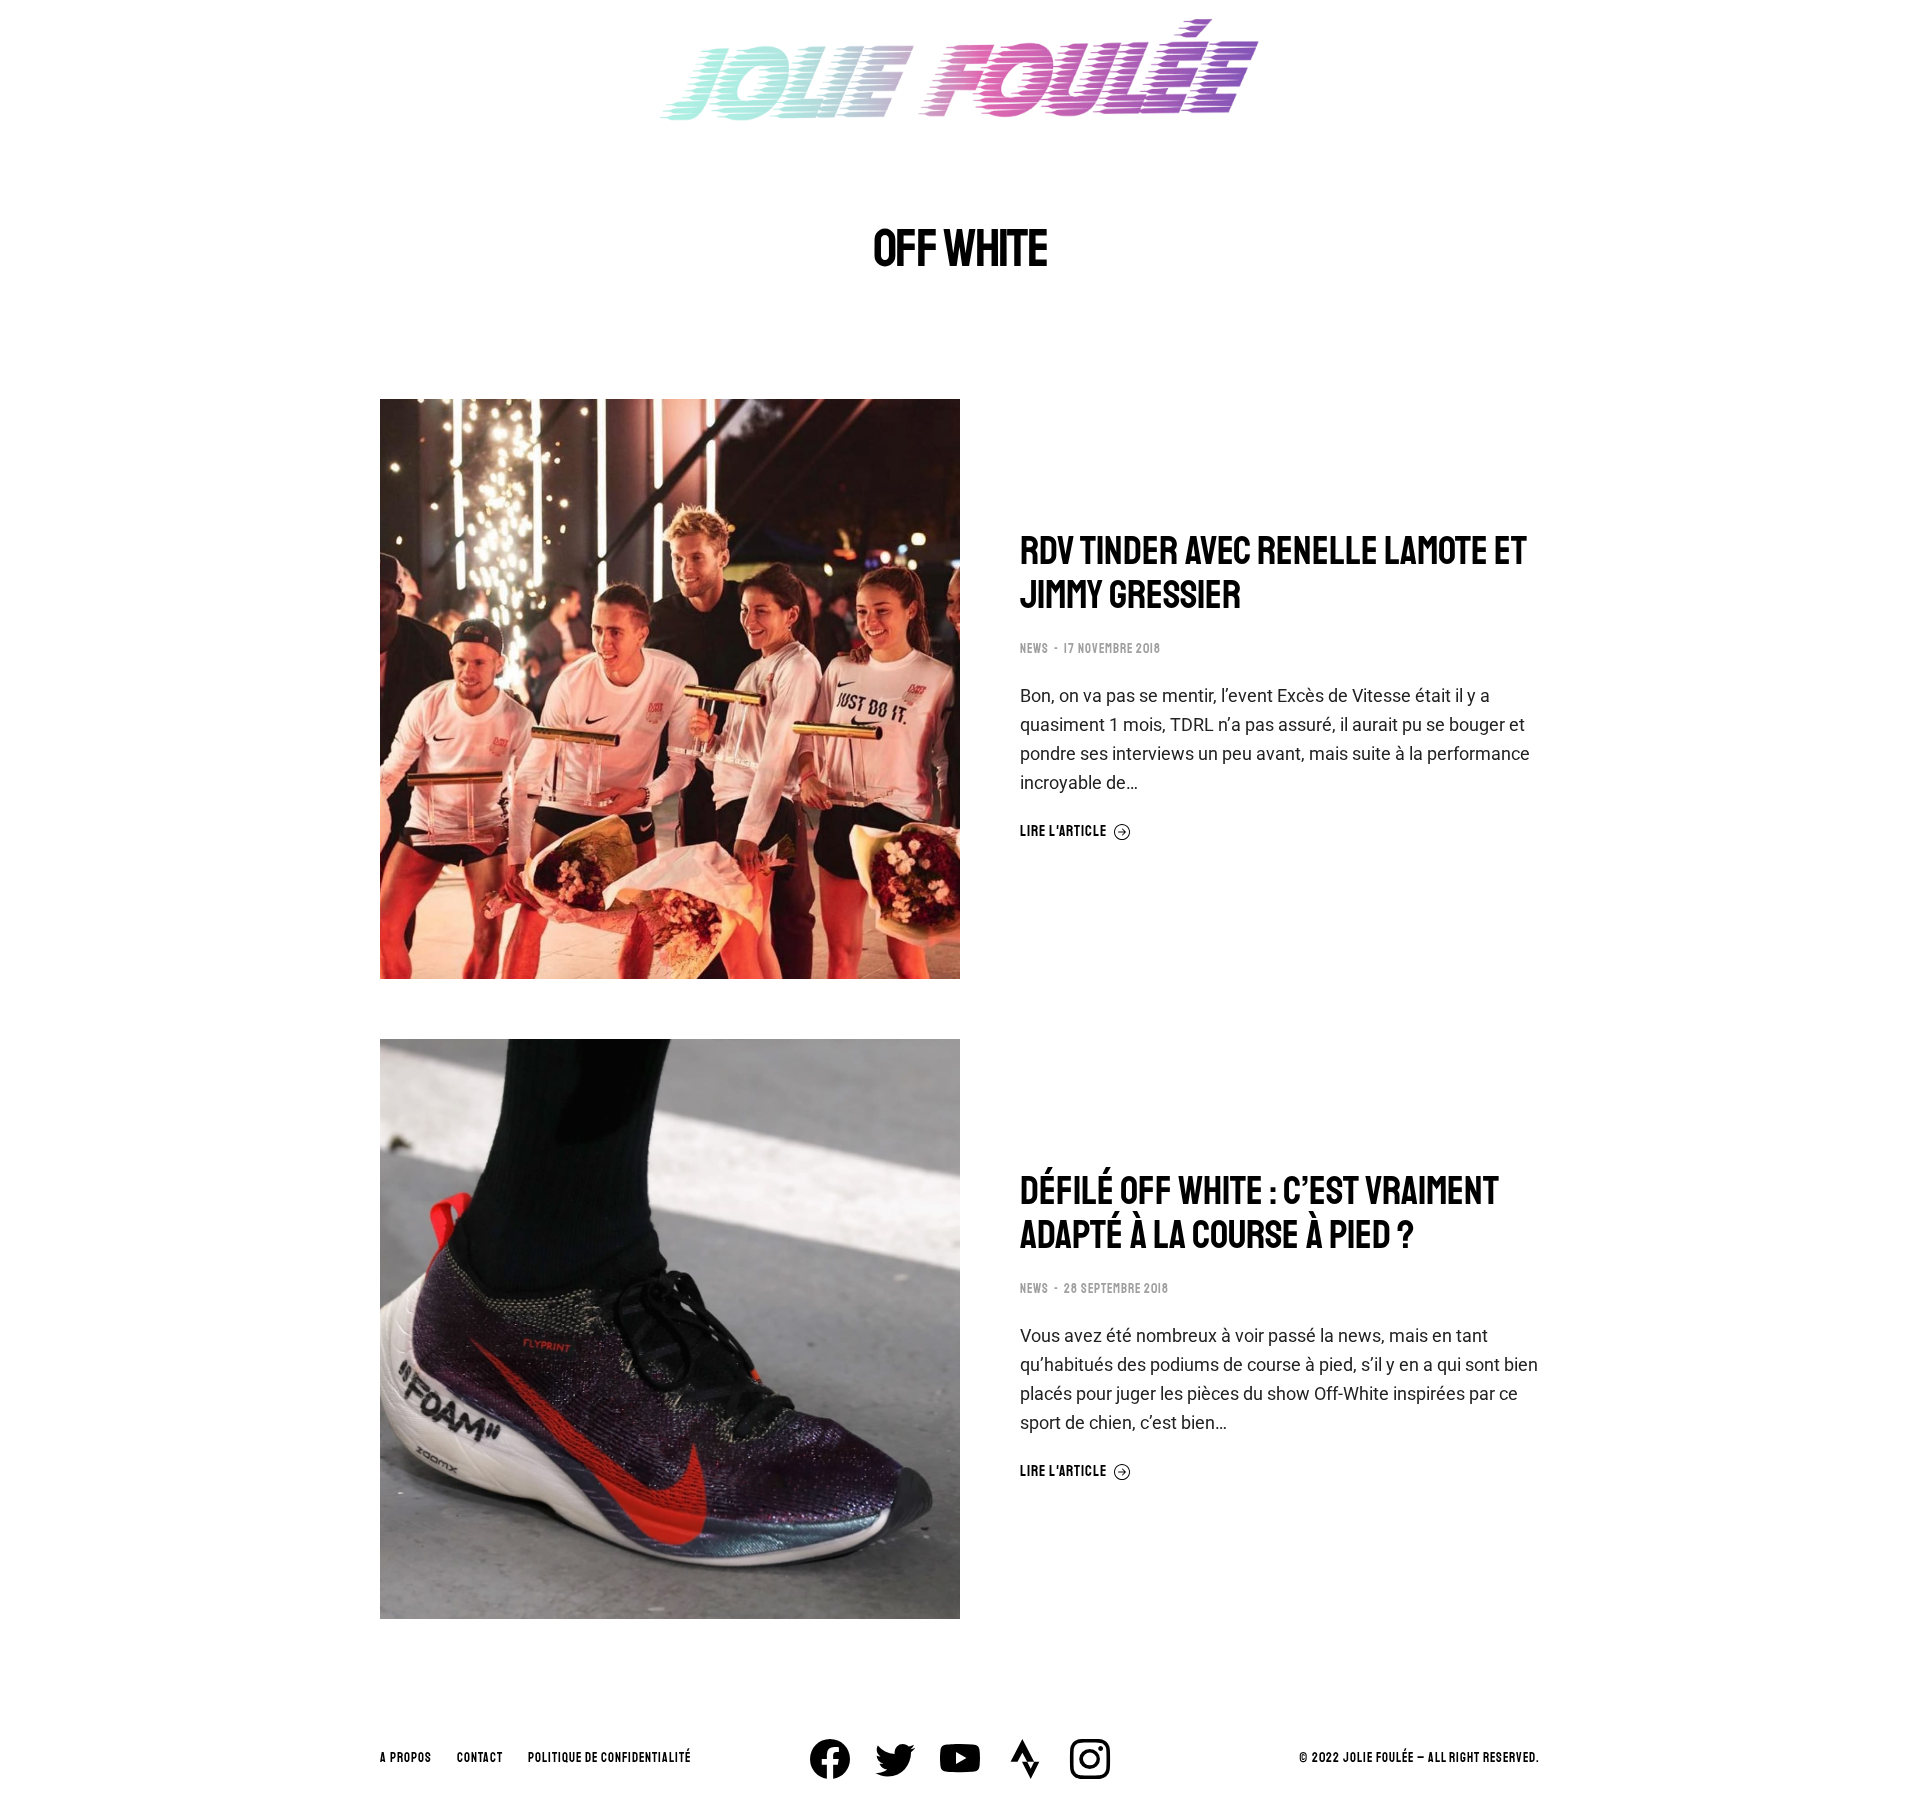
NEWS (1034, 649)
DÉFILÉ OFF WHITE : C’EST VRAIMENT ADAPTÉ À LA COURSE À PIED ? (1259, 1213)
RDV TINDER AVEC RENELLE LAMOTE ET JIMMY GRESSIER (1273, 573)
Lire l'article (1063, 832)
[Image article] (670, 689)
